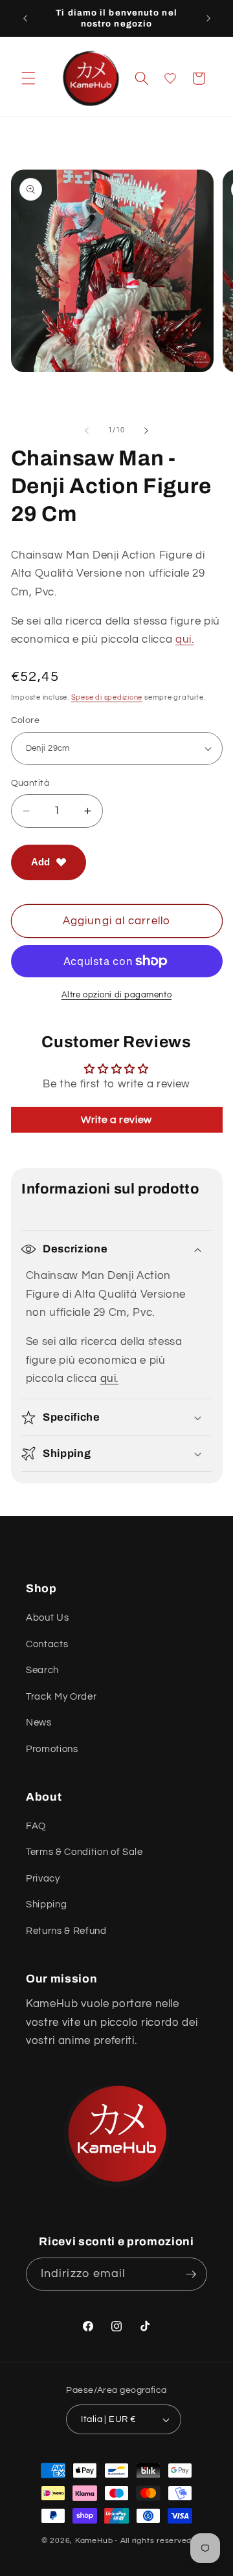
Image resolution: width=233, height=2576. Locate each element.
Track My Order (61, 1696)
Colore (26, 720)
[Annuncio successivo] (208, 18)
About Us (47, 1617)
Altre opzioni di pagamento (116, 995)
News (39, 1722)
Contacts (47, 1644)
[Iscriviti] (191, 2274)
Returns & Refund (66, 1931)
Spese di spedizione (107, 697)
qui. (185, 639)
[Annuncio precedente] (25, 18)
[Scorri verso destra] (146, 430)
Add (40, 862)
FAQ (36, 1826)
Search (42, 1670)
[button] (28, 78)
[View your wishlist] (170, 78)
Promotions (52, 1749)
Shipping (46, 1904)
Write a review (116, 1120)
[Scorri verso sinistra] (87, 430)
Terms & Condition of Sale (84, 1852)
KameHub (94, 2541)
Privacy (43, 1878)
